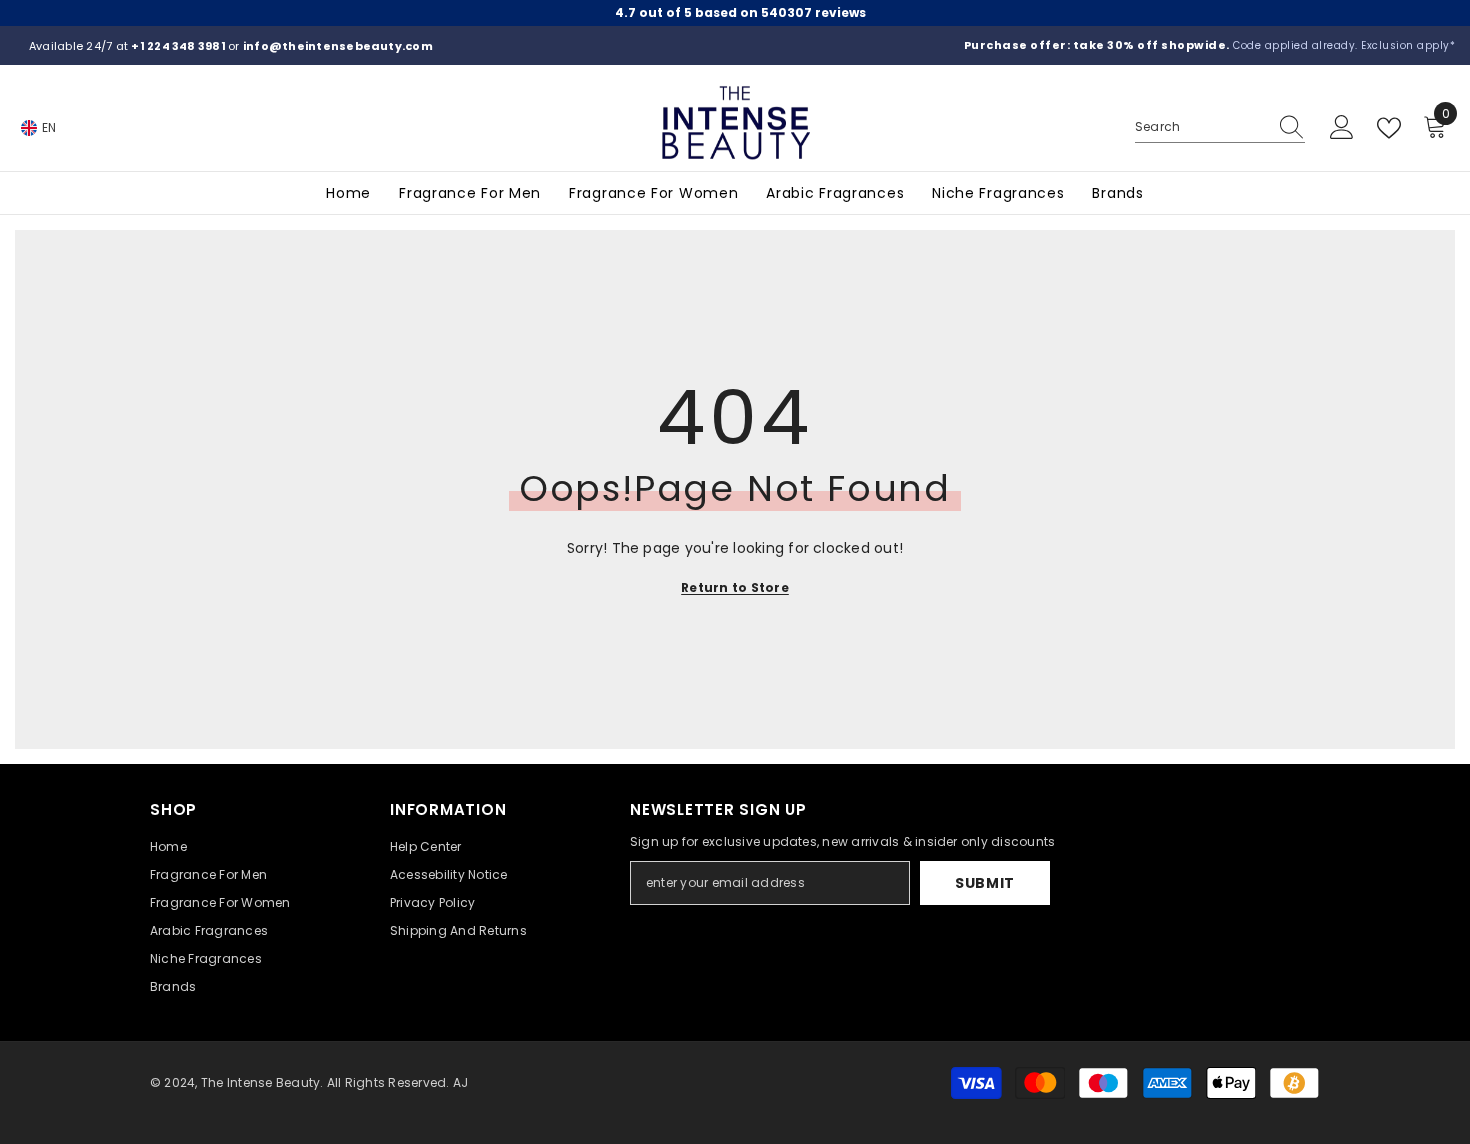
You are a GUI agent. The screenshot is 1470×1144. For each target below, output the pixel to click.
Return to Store (735, 587)
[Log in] (1342, 128)
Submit (985, 883)
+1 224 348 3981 (179, 46)
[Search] (1220, 127)
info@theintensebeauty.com (338, 46)
